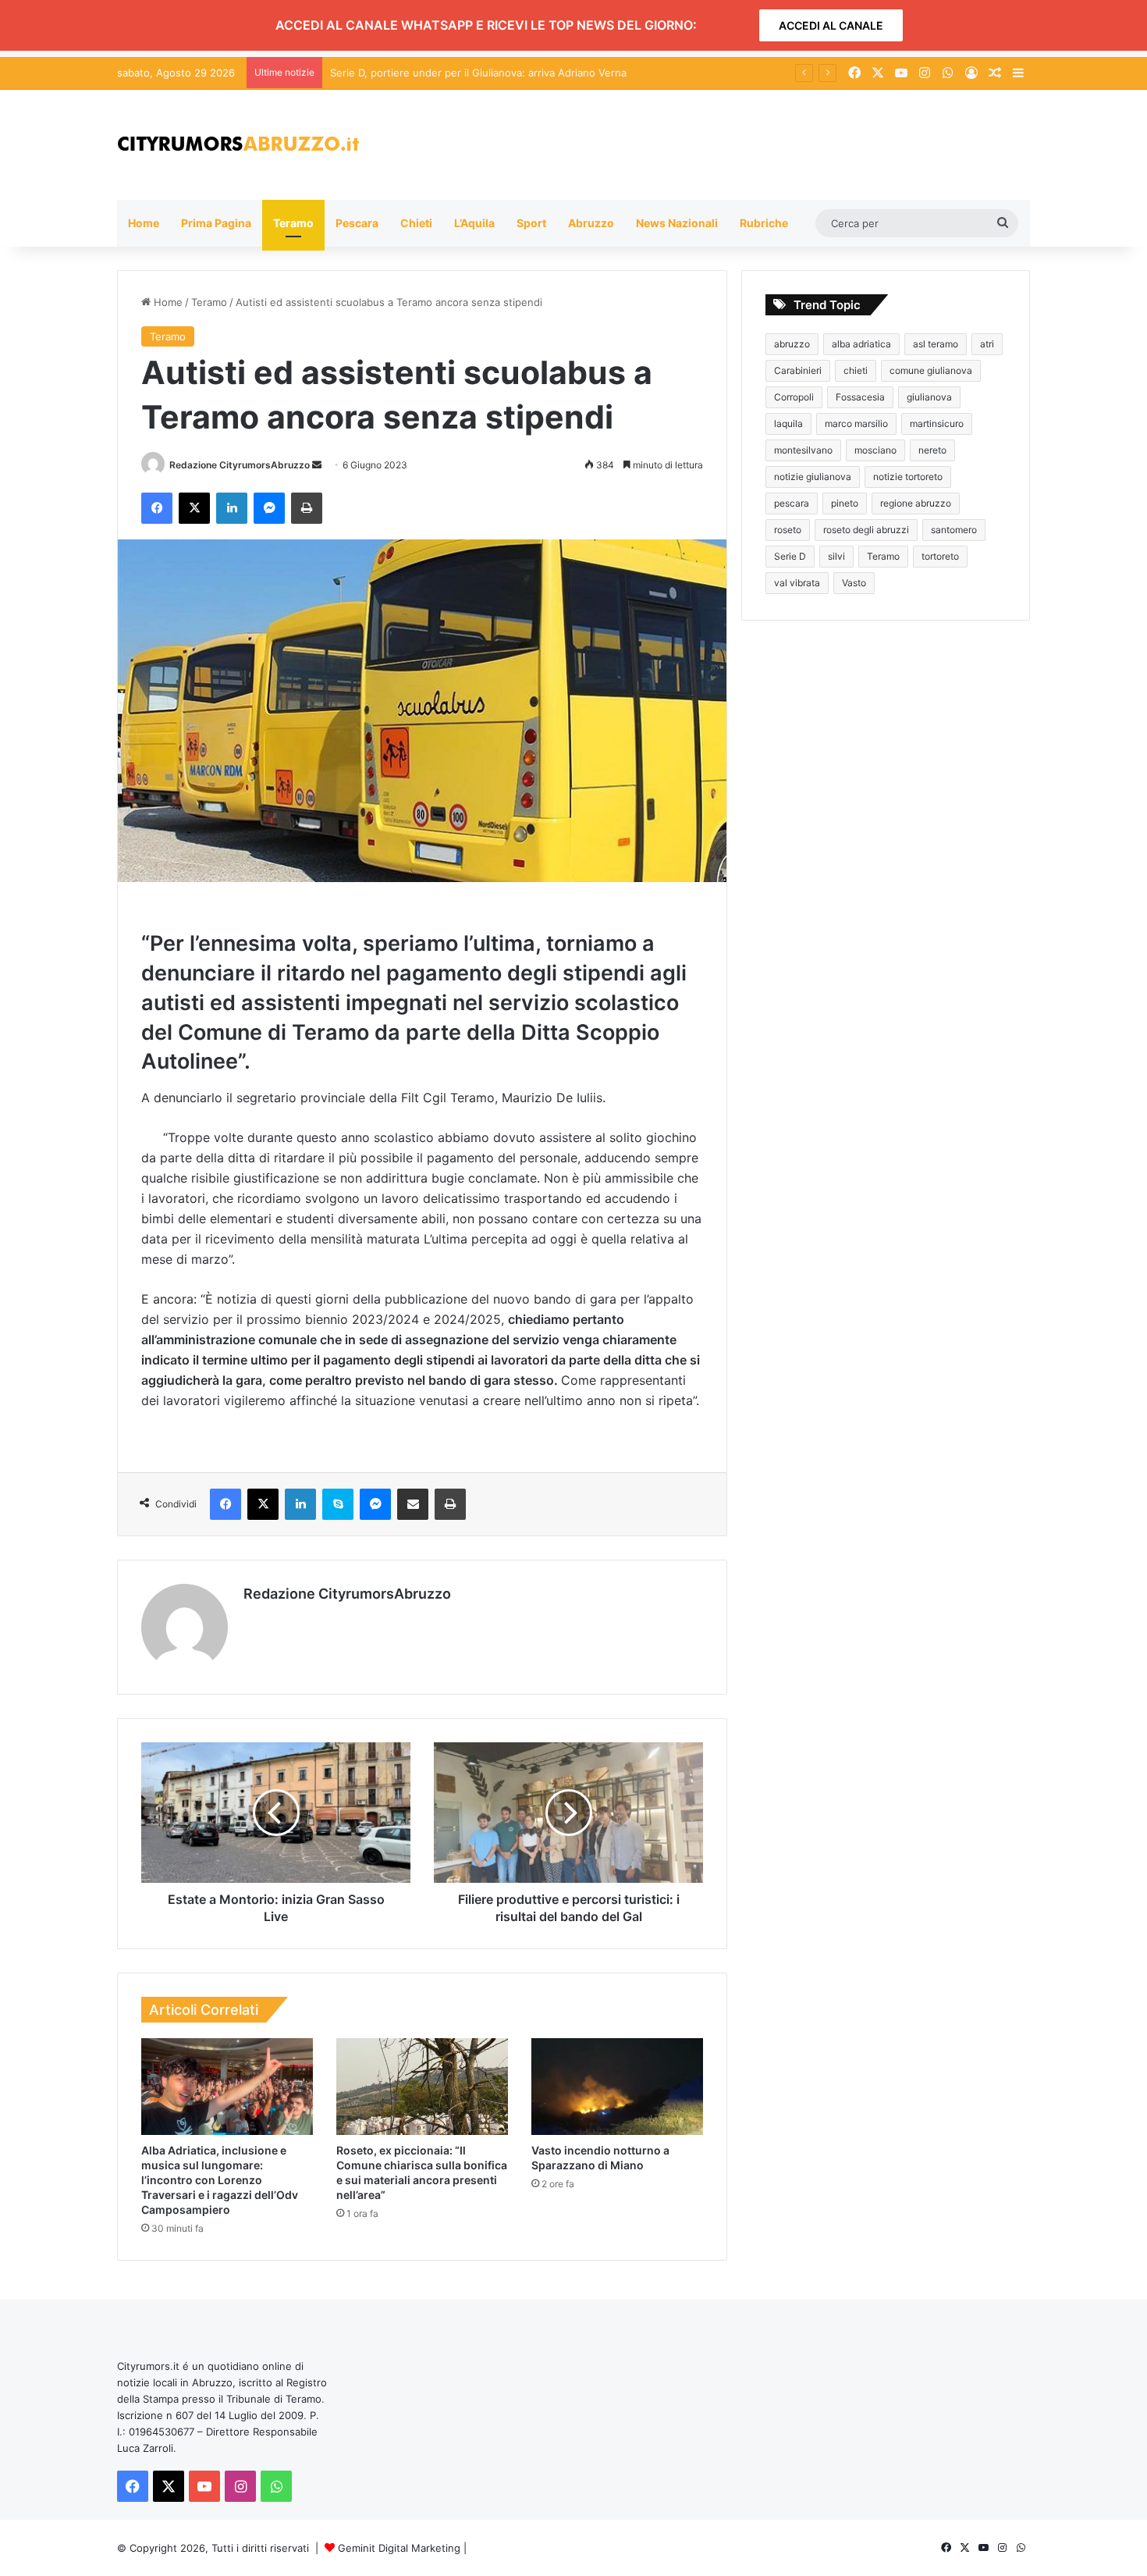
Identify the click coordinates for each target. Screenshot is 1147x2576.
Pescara (357, 223)
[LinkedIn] (232, 508)
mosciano (875, 450)
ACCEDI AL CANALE (831, 25)
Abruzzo (591, 223)
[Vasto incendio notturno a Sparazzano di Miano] (617, 2087)
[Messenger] (269, 508)
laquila (788, 423)
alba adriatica (861, 344)
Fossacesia (860, 397)
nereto (932, 450)
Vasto (854, 583)
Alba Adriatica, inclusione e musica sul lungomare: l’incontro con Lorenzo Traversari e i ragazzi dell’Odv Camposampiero (220, 2180)
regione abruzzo (916, 503)
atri (987, 344)
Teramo (293, 223)
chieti (856, 370)
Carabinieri (798, 370)
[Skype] (338, 1504)
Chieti (416, 223)
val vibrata (797, 583)
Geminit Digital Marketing (399, 2548)
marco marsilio (856, 423)
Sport (531, 223)
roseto (788, 530)
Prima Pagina (216, 223)
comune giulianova (931, 370)
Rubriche (764, 223)
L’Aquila (474, 223)
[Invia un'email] (317, 465)
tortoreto (940, 556)
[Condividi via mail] (413, 1504)
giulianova (929, 397)
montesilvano (803, 450)
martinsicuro (937, 423)
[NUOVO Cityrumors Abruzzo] (238, 145)
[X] (194, 508)
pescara (792, 503)
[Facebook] (157, 508)
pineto (845, 503)
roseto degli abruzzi (866, 530)
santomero (954, 530)
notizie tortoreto (908, 477)
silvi (836, 556)
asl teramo (936, 344)
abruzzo (792, 344)
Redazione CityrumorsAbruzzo (240, 465)
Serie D (790, 556)
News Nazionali (677, 223)
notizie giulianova (813, 477)
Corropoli (794, 397)
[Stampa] (307, 508)
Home (144, 223)
